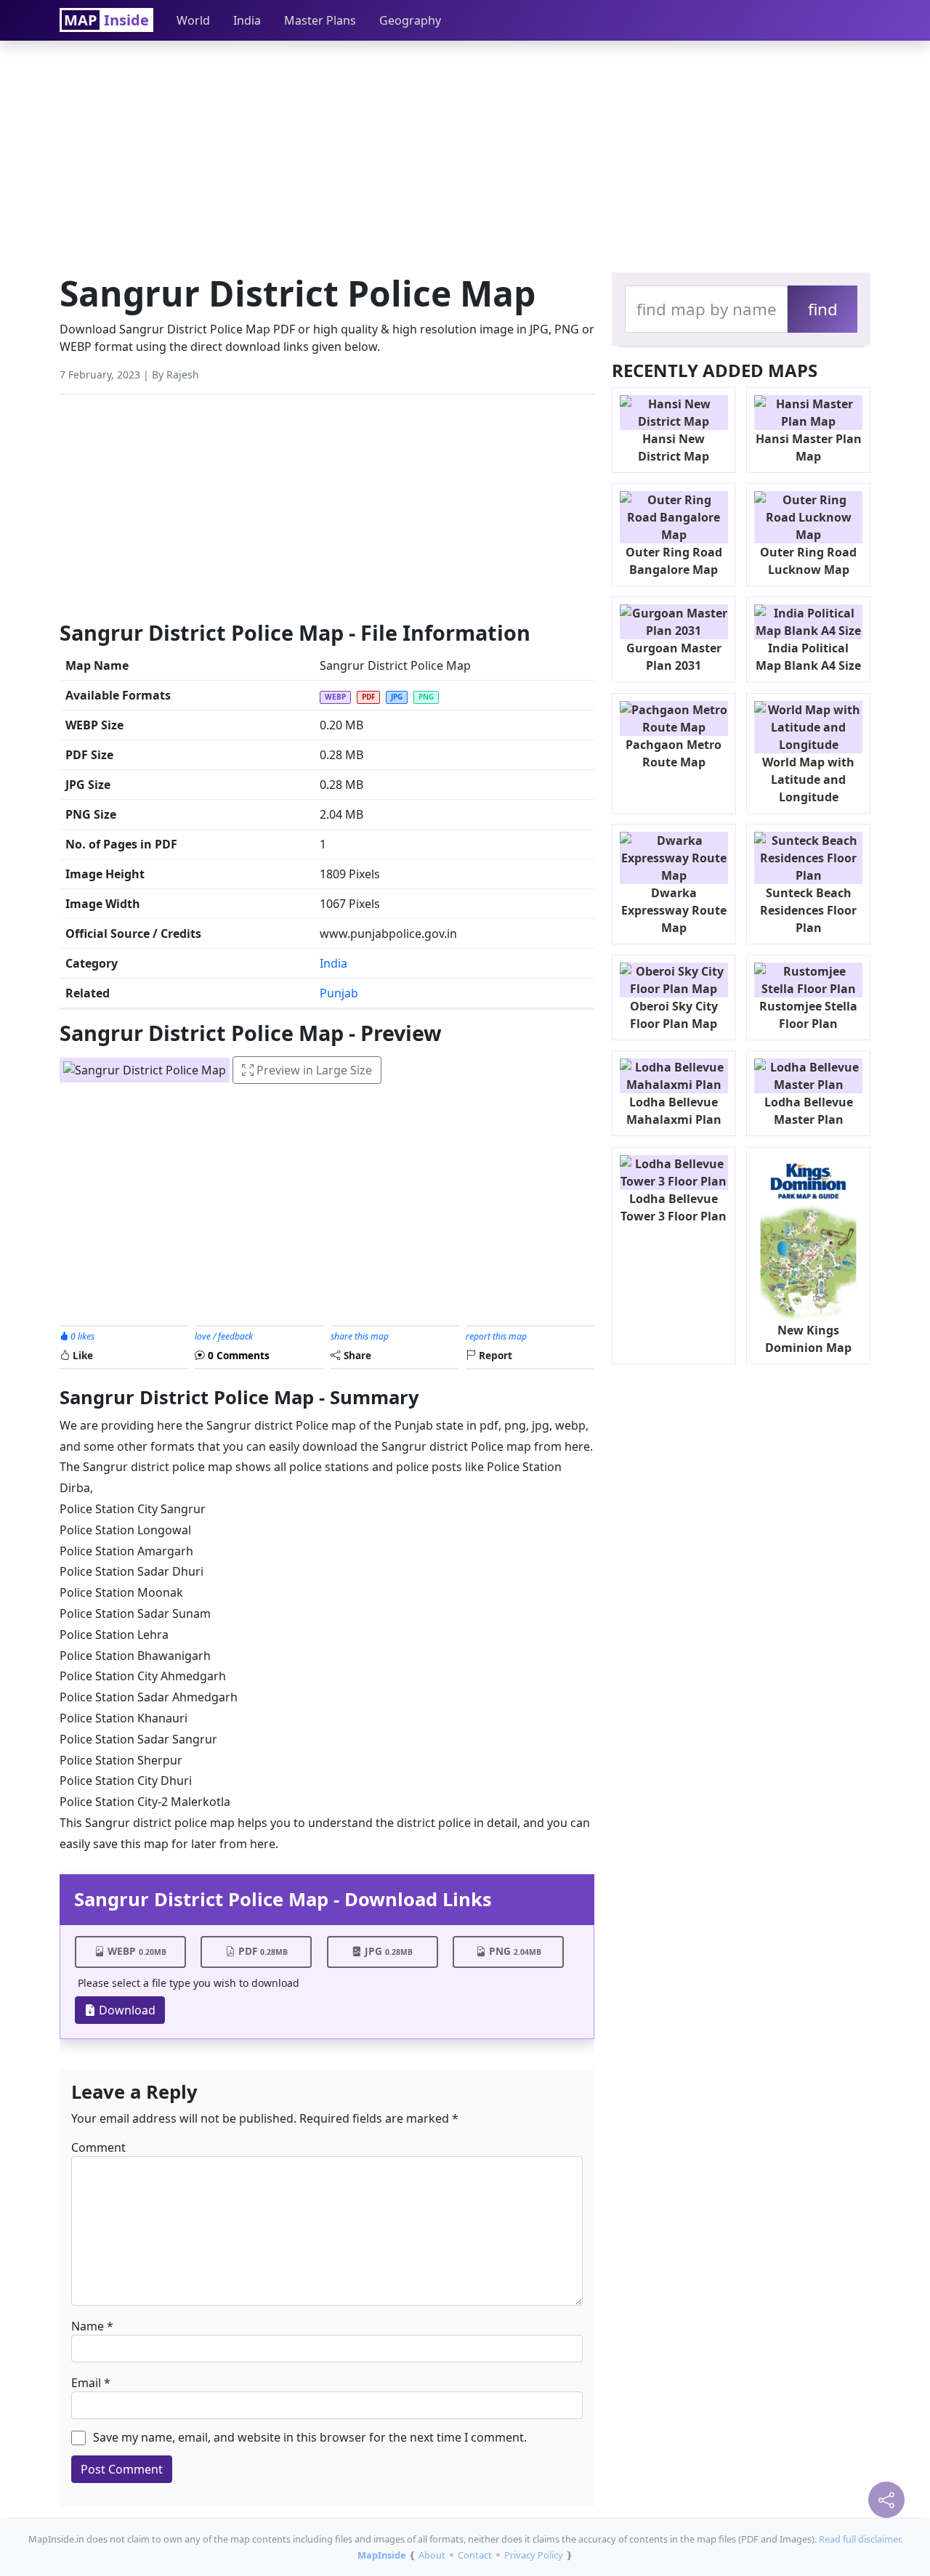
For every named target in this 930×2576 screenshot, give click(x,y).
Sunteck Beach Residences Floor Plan (808, 910)
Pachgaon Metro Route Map (674, 753)
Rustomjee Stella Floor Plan (808, 1015)
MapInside (382, 2555)
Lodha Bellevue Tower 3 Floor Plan (674, 1207)
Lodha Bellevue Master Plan (809, 1111)
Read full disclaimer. (861, 2539)
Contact (475, 2555)
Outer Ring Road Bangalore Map (674, 561)
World (193, 20)
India (247, 20)
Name (88, 2326)
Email (86, 2383)
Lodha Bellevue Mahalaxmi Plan (674, 1111)
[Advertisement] (465, 153)
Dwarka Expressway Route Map (674, 910)
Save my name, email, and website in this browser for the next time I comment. (310, 2437)
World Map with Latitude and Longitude (808, 779)
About (432, 2555)
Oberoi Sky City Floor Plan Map (674, 1015)
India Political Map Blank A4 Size (808, 657)
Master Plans (320, 20)
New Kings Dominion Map (808, 1339)
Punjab (339, 993)
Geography (410, 20)
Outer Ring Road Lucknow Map (808, 561)
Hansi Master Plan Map (809, 447)
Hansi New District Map (674, 447)
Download (126, 2010)
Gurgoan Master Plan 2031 (674, 657)
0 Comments (237, 1355)
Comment (98, 2147)
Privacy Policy (534, 2555)
